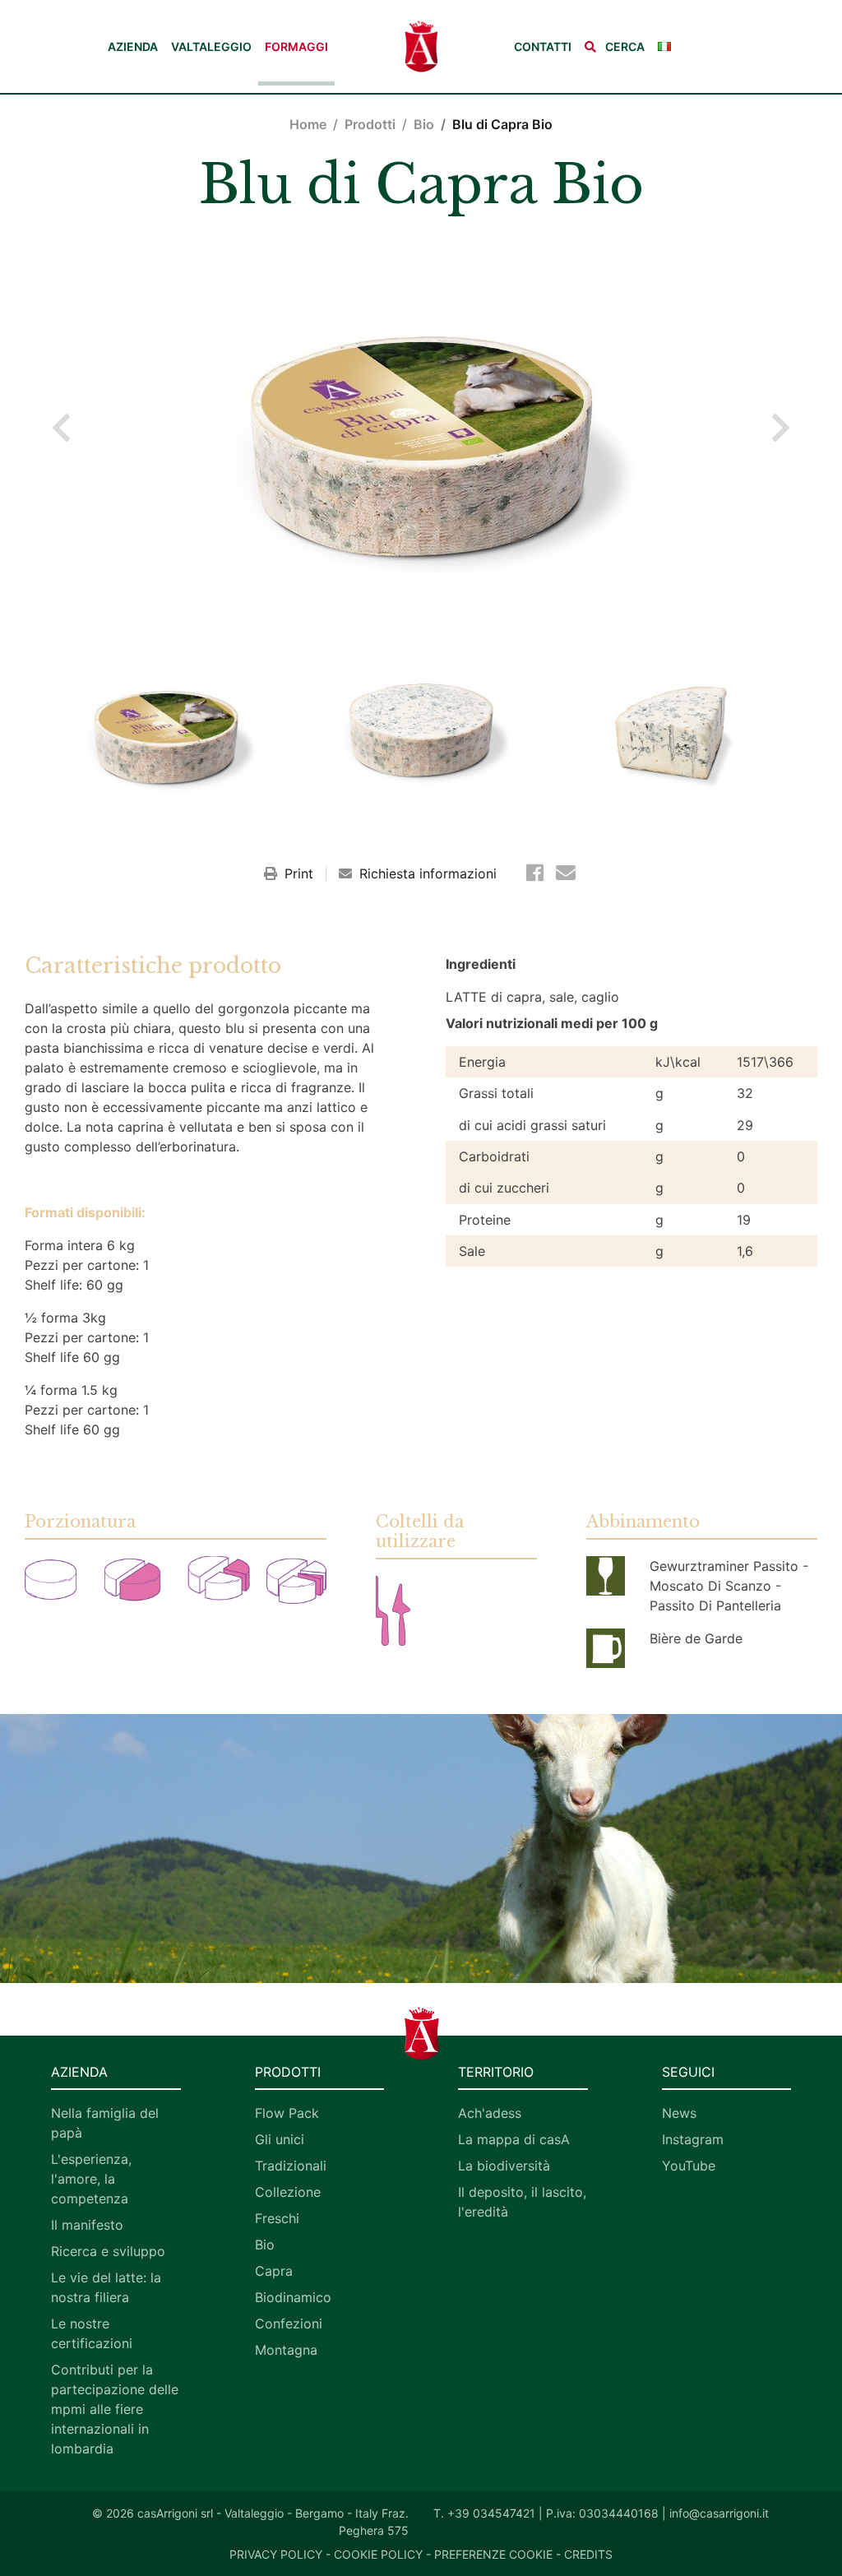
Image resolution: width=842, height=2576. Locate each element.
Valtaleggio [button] (211, 46)
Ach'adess (490, 2113)
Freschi (277, 2218)
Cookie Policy (378, 2554)
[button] (615, 46)
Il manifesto (87, 2225)
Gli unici (280, 2139)
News (679, 2113)
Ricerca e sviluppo (108, 2251)
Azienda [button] (133, 46)
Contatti (543, 46)
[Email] (566, 873)
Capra (274, 2271)
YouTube (689, 2166)
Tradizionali (291, 2166)
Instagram (693, 2139)
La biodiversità (504, 2166)
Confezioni (289, 2323)
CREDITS (588, 2554)
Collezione (288, 2192)
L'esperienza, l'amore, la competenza (91, 2179)
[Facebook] (538, 873)
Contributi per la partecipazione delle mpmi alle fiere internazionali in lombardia (115, 2409)
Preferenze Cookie (493, 2554)
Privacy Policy (276, 2554)
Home (308, 124)
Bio (424, 124)
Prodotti (370, 124)
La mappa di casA (514, 2139)
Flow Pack (287, 2113)
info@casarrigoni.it (719, 2513)
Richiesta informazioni (426, 873)
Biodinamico (293, 2297)
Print (299, 873)
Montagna (286, 2350)
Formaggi (296, 46)
